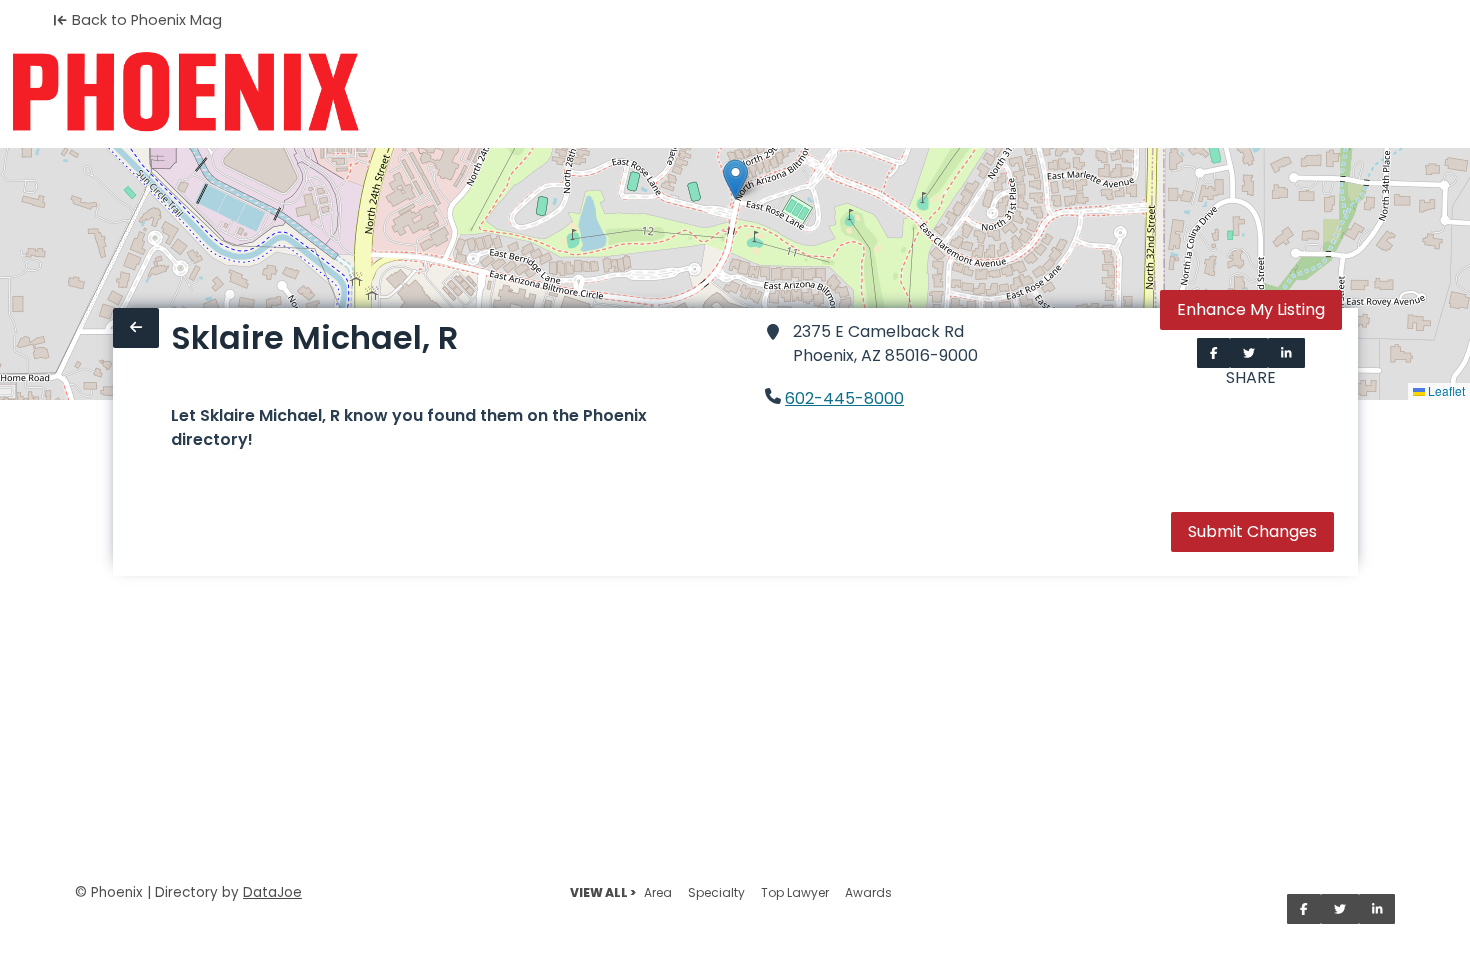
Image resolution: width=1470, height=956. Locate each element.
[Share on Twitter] (1249, 353)
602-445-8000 (844, 398)
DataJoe (272, 892)
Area (658, 892)
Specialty (716, 892)
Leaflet (1445, 390)
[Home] (185, 92)
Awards (868, 892)
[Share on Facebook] (1214, 353)
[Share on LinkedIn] (1286, 353)
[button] (735, 179)
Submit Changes (1252, 531)
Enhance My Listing (1251, 309)
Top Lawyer (795, 892)
